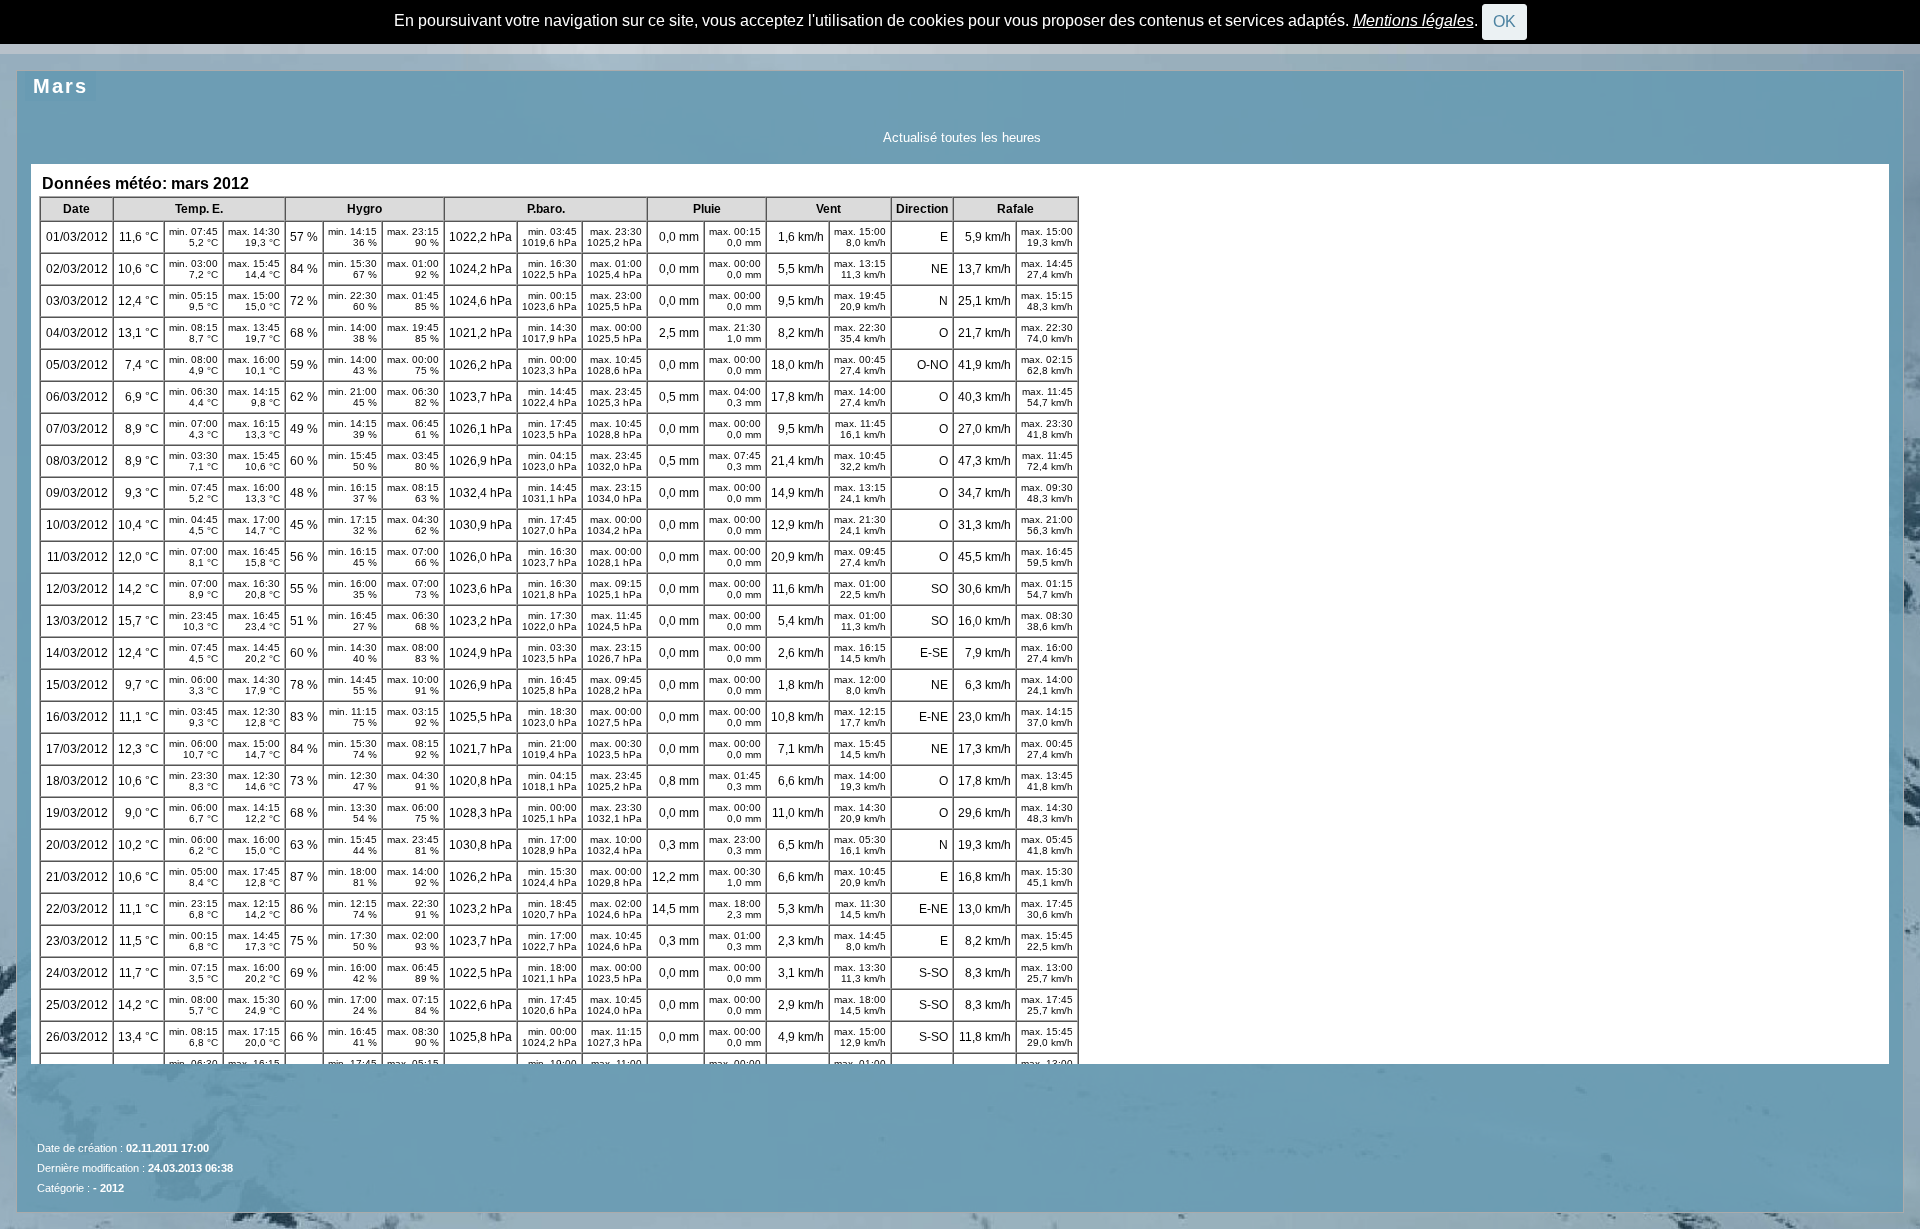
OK (1504, 21)
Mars (60, 86)
